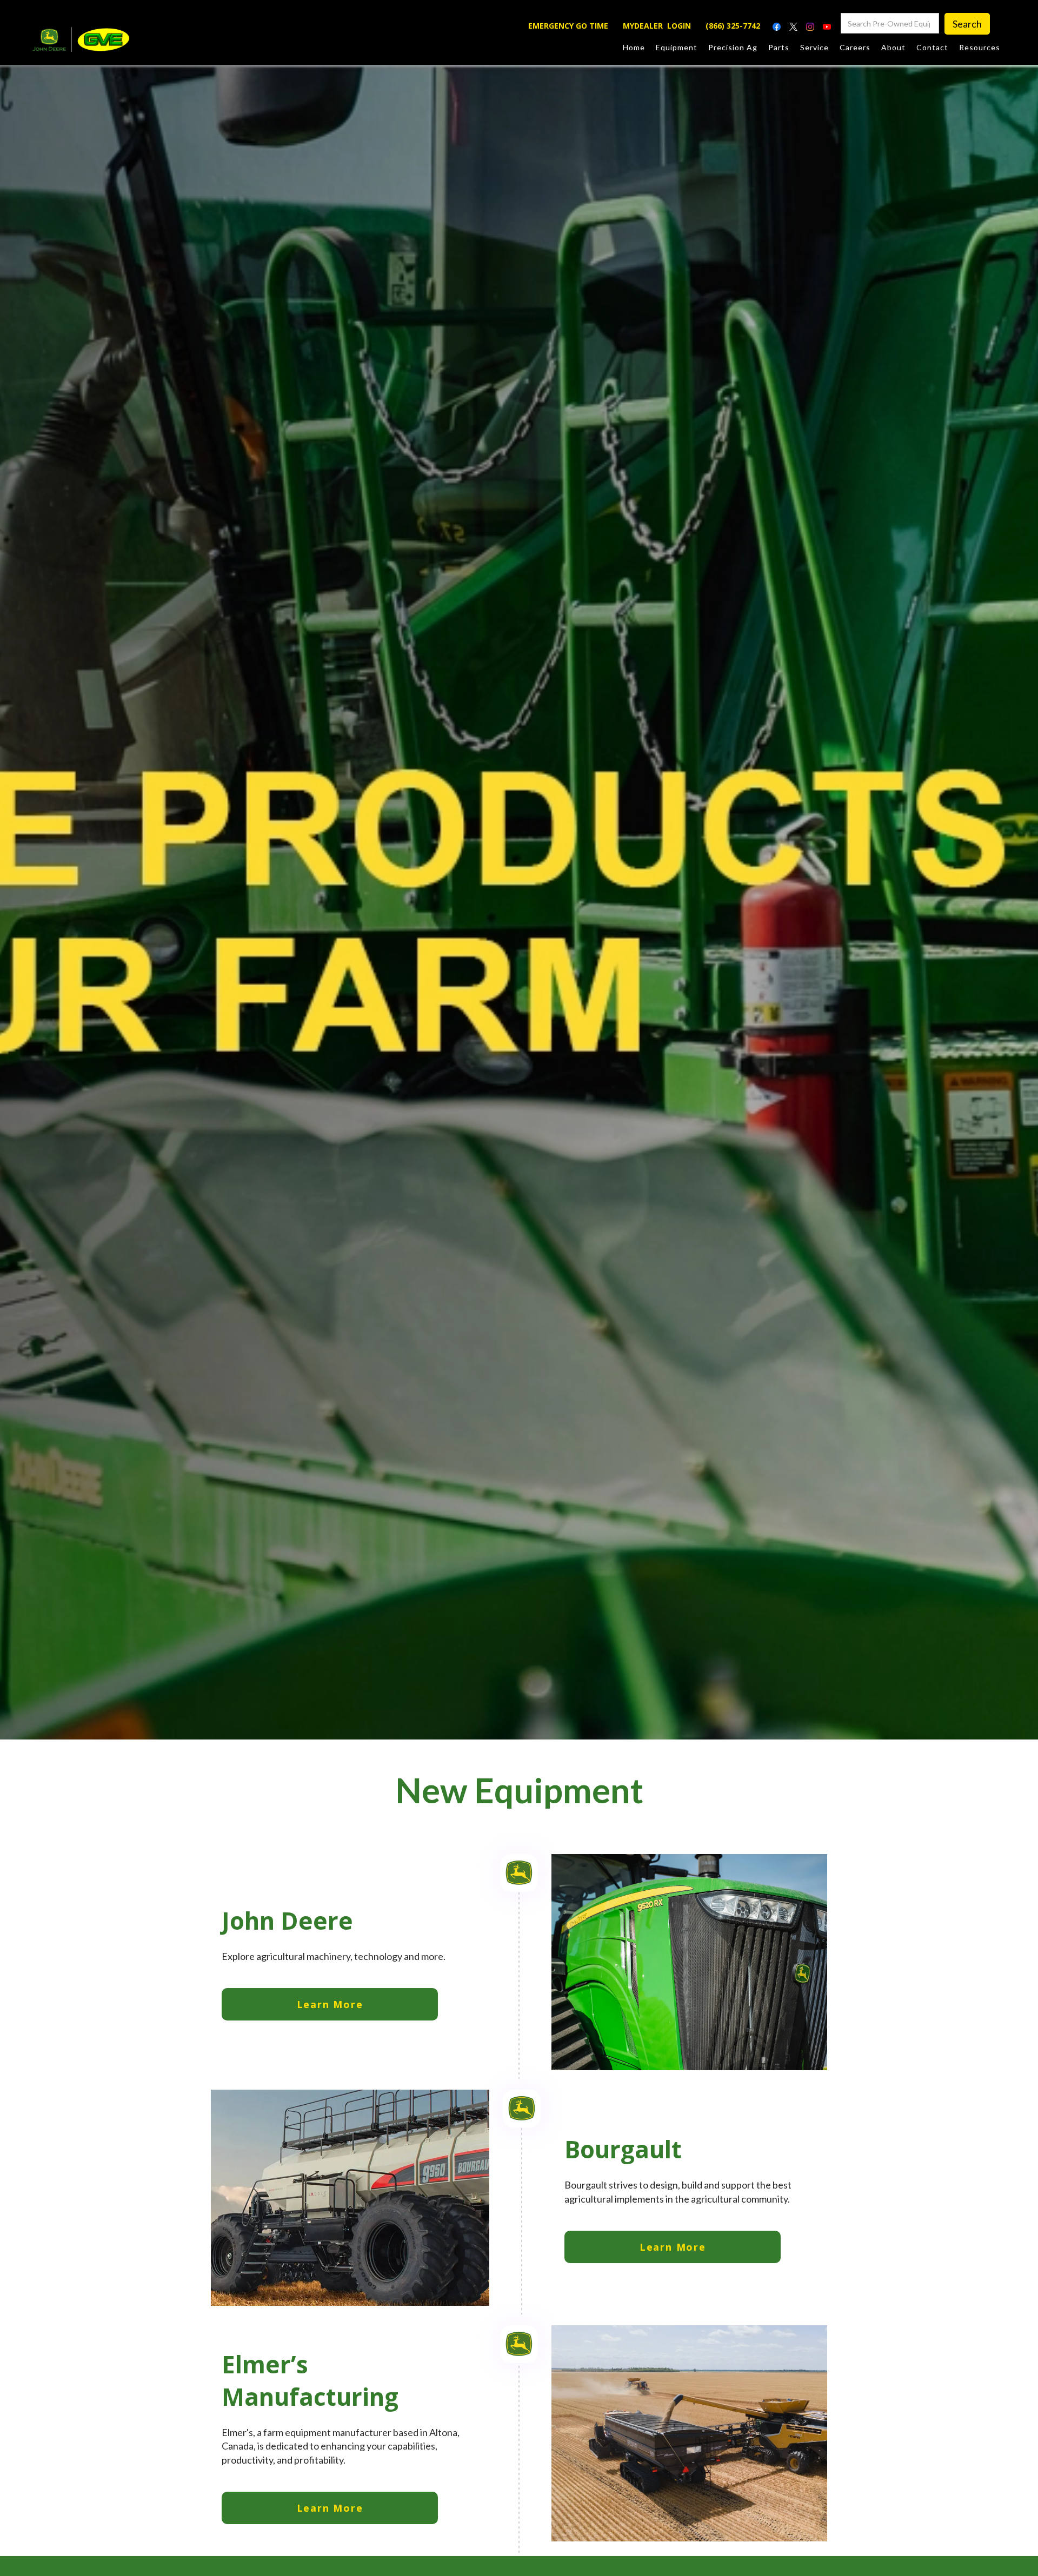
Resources (980, 47)
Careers (855, 47)
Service (814, 47)
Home (634, 47)
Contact (932, 47)
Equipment (677, 47)
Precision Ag (733, 47)
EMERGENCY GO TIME (568, 26)
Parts (779, 47)
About (893, 47)
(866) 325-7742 (733, 26)
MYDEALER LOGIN (657, 26)
